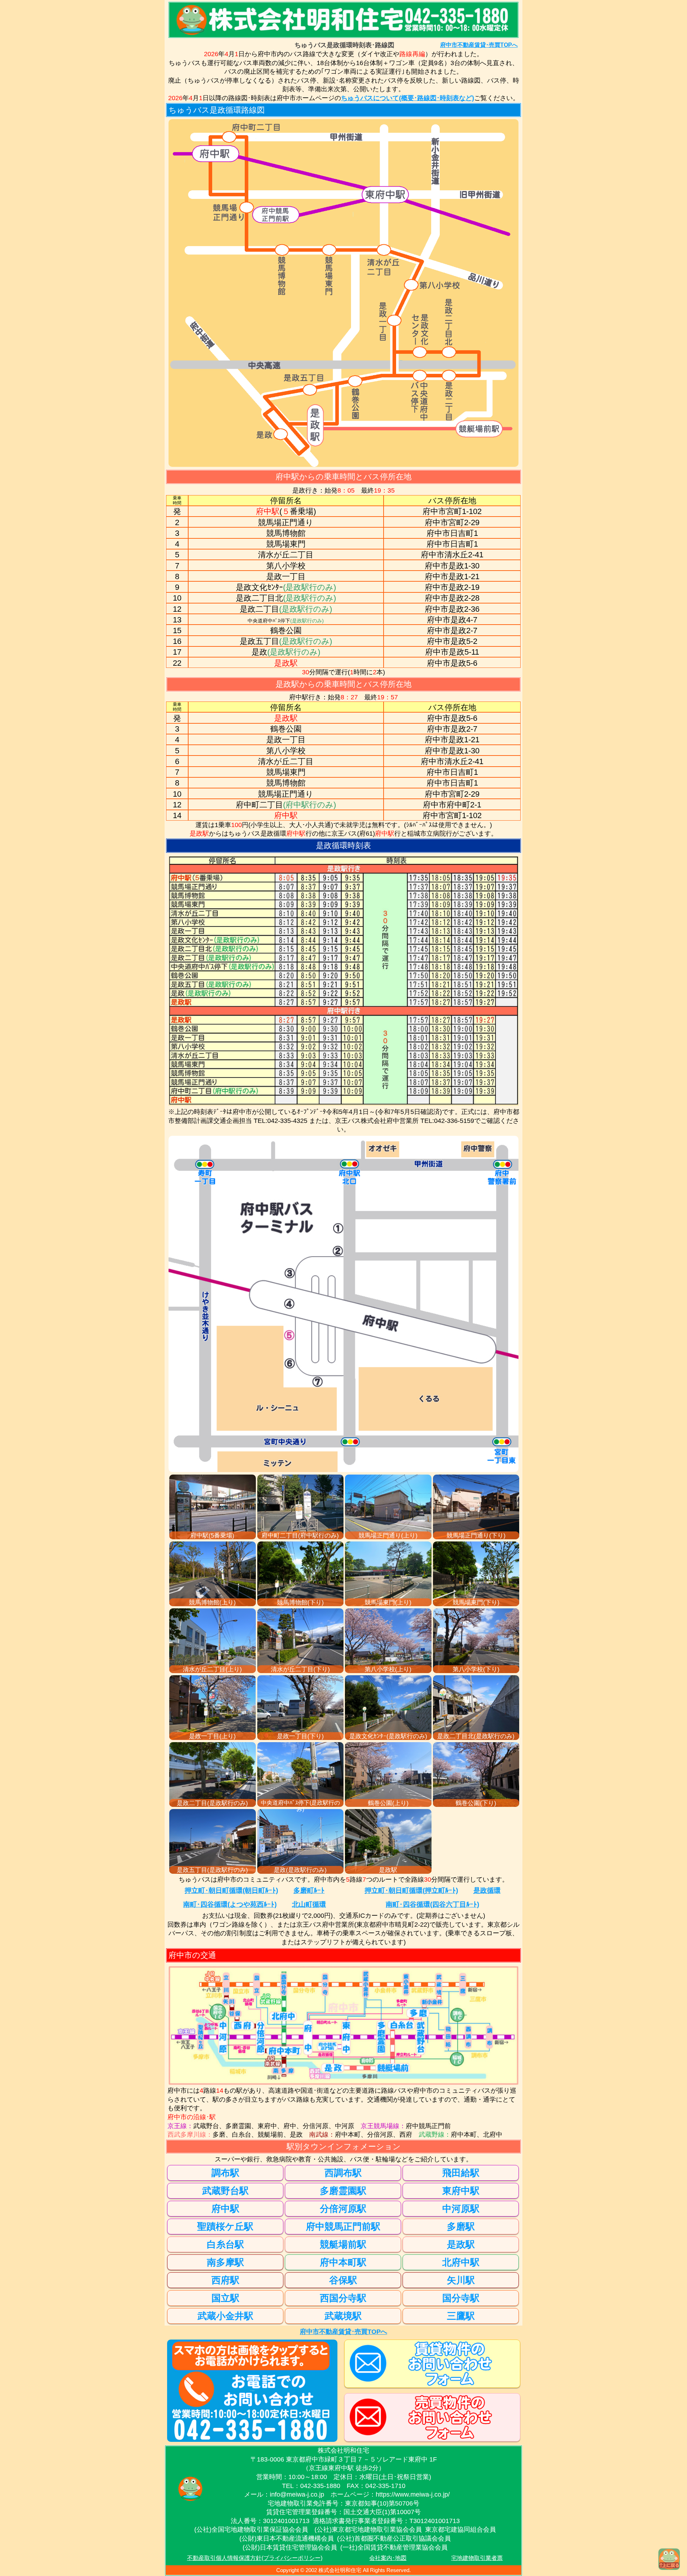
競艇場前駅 (343, 2244)
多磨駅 (461, 2226)
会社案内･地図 (388, 2558)
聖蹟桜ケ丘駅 (225, 2226)
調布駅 (225, 2173)
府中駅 (225, 2209)
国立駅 (225, 2298)
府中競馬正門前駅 (343, 2226)
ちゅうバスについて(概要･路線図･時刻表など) (408, 98)
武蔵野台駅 (225, 2191)
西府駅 (225, 2280)
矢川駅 (461, 2280)
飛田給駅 (461, 2173)
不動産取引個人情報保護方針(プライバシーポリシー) (255, 2558)
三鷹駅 (461, 2316)
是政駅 (461, 2244)
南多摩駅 (225, 2262)
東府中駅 (461, 2191)
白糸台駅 (225, 2244)
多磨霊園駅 (343, 2191)
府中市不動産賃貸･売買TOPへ (479, 45)
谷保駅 (343, 2280)
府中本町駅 (343, 2262)
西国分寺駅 (343, 2298)
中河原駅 (461, 2209)
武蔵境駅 (343, 2316)
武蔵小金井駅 (225, 2316)
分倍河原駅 (343, 2209)
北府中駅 (461, 2262)
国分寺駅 (461, 2298)
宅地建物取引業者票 (477, 2558)
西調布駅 (343, 2173)
